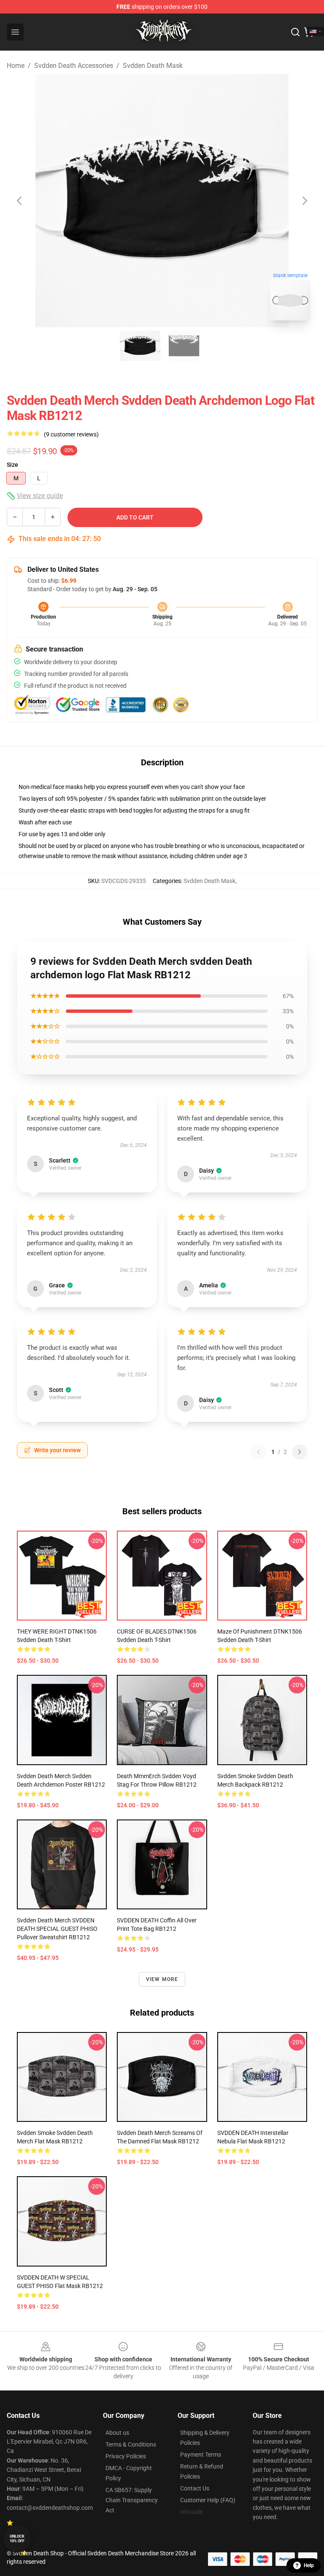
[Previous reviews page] (259, 1452)
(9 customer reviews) (71, 434)
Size (12, 465)
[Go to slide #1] (140, 346)
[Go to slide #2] (184, 346)
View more (162, 1979)
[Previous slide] (20, 201)
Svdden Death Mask (153, 66)
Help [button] (309, 2565)
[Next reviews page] (300, 1452)
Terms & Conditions (131, 2444)
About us (117, 2433)
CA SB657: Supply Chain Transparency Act (132, 2500)
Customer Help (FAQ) (208, 2500)
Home (16, 66)
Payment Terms (201, 2455)
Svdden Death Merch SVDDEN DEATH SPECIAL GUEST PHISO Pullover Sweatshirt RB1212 (57, 1929)
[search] (295, 32)
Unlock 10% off (17, 2539)
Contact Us (195, 2488)
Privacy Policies (126, 2456)
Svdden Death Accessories (74, 66)
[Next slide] (304, 201)
